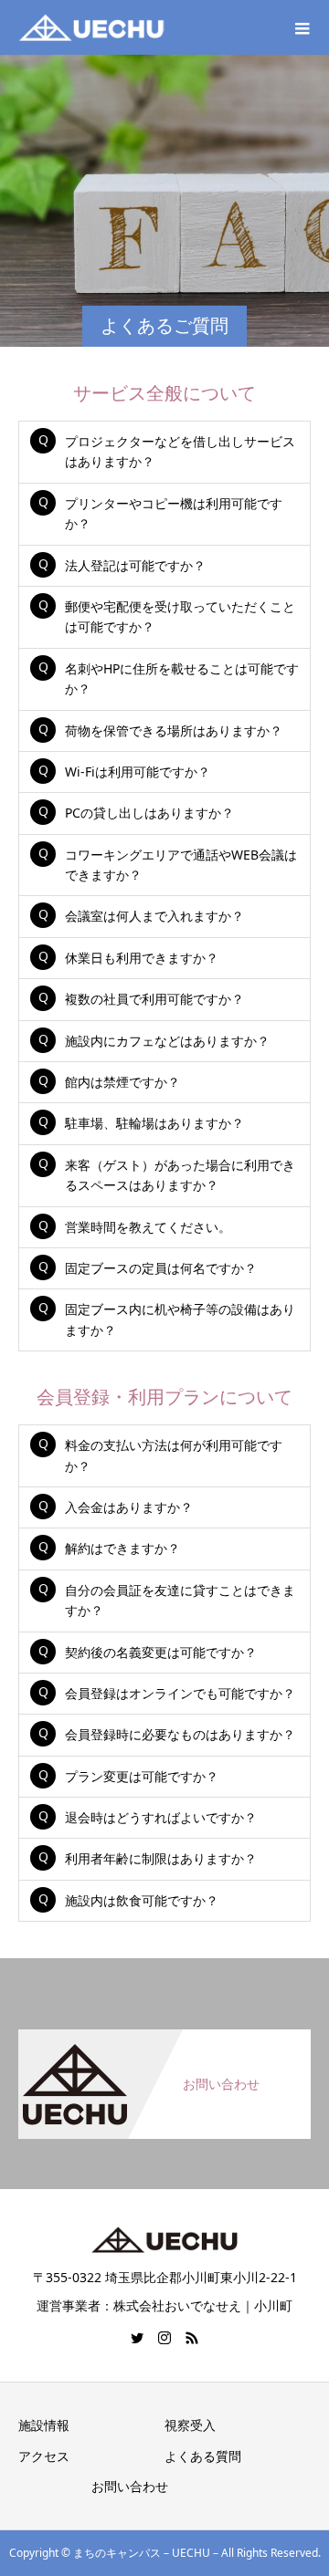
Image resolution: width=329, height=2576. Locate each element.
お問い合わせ (130, 2486)
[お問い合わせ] (164, 2040)
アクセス (44, 2456)
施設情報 (44, 2425)
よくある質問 (203, 2456)
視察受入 (190, 2425)
